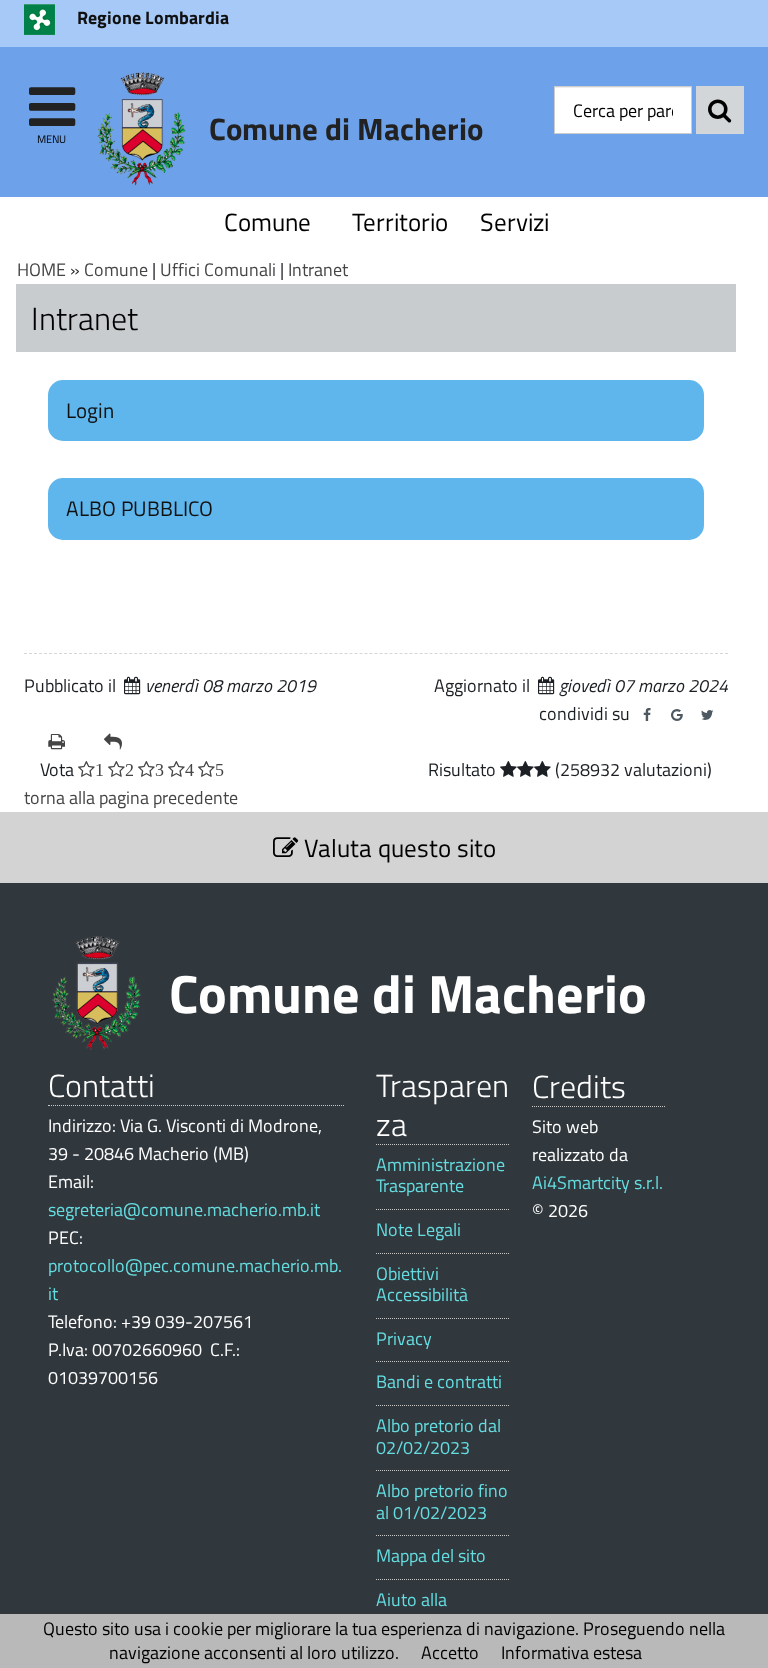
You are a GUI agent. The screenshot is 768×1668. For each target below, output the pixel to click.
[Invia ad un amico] (124, 742)
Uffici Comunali (218, 269)
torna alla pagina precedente (131, 797)
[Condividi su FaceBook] (647, 715)
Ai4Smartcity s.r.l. (597, 1182)
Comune (267, 221)
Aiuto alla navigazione (421, 1610)
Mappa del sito (431, 1556)
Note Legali (418, 1230)
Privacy (404, 1339)
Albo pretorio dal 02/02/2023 (438, 1436)
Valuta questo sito (397, 847)
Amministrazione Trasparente (440, 1175)
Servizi (514, 221)
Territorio (396, 221)
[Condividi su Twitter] (707, 715)
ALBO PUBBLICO (139, 508)
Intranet (318, 269)
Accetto (450, 1652)
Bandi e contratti (439, 1382)
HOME (41, 269)
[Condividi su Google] (677, 715)
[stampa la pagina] (68, 742)
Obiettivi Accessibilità (422, 1284)
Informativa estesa (571, 1652)
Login (90, 410)
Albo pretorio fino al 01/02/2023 (442, 1501)
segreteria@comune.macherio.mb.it (184, 1209)
